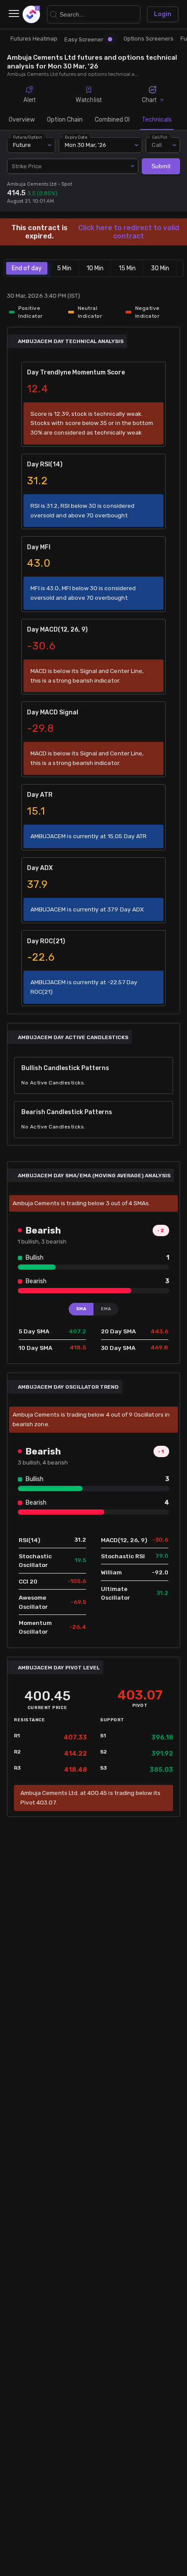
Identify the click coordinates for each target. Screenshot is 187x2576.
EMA (106, 1309)
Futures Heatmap (34, 39)
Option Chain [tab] (65, 120)
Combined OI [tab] (112, 120)
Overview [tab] (22, 120)
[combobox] (73, 167)
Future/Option (27, 137)
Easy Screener (84, 39)
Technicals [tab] (157, 120)
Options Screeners (149, 39)
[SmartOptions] (31, 14)
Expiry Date (77, 137)
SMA (81, 1309)
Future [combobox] (22, 145)
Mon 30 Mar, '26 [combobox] (85, 145)
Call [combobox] (157, 145)
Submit (161, 166)
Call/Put (160, 137)
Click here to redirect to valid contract (129, 232)
